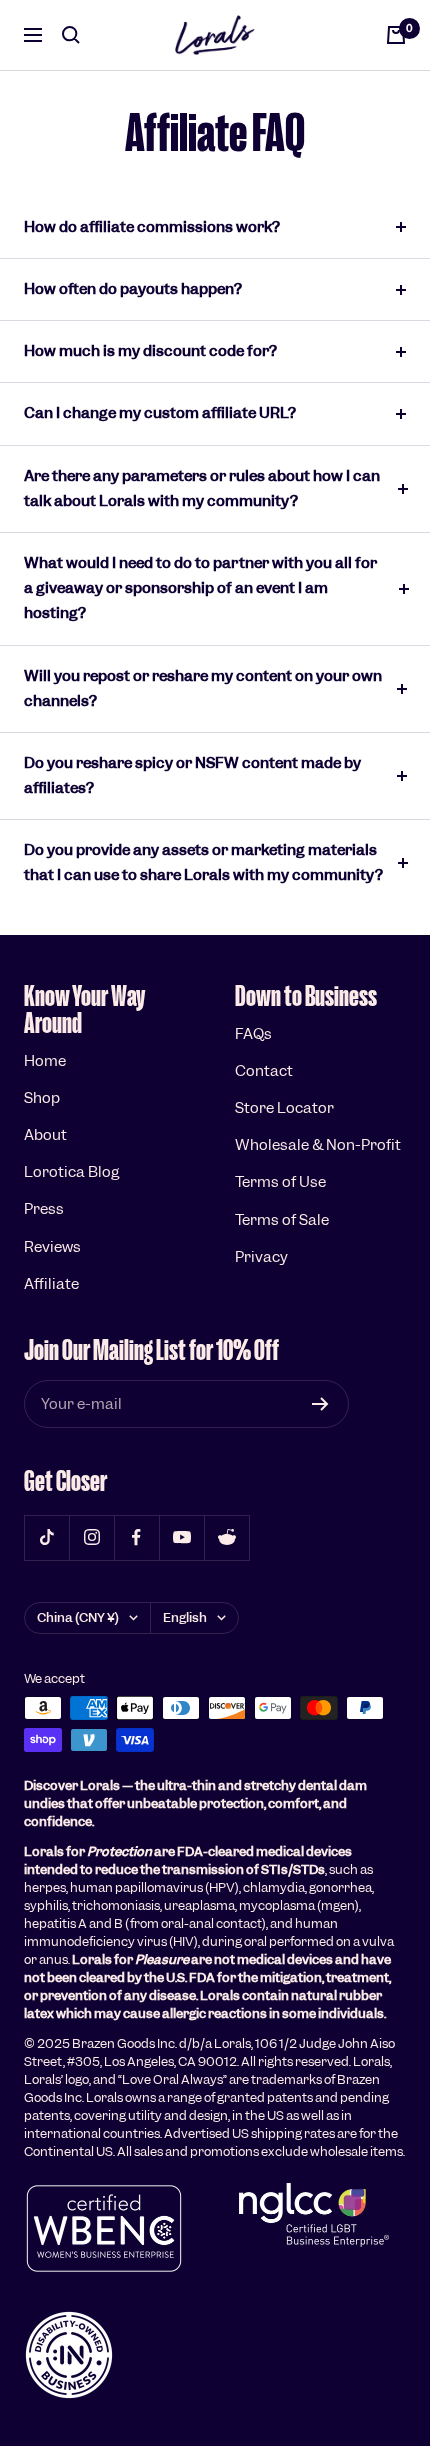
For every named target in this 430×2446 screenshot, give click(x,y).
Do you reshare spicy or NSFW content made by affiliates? (192, 775)
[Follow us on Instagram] (91, 1537)
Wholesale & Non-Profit (318, 1145)
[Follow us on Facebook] (136, 1537)
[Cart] (396, 35)
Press (44, 1209)
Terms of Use (280, 1182)
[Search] (71, 35)
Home (45, 1061)
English (185, 1617)
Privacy (261, 1257)
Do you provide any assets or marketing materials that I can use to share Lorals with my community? (203, 862)
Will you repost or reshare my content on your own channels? (203, 688)
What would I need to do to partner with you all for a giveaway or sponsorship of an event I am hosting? (200, 588)
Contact (264, 1071)
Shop (42, 1098)
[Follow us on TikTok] (46, 1537)
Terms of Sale (282, 1220)
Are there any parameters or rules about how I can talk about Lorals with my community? (202, 488)
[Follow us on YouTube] (181, 1537)
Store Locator (284, 1108)
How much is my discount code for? (150, 351)
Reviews (52, 1247)
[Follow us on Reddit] (226, 1537)
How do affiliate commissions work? (152, 227)
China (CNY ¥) (78, 1617)
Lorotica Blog (71, 1172)
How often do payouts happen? (133, 289)
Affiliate (51, 1284)
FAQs (253, 1034)
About (45, 1135)
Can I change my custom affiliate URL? (160, 413)
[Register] (320, 1404)
